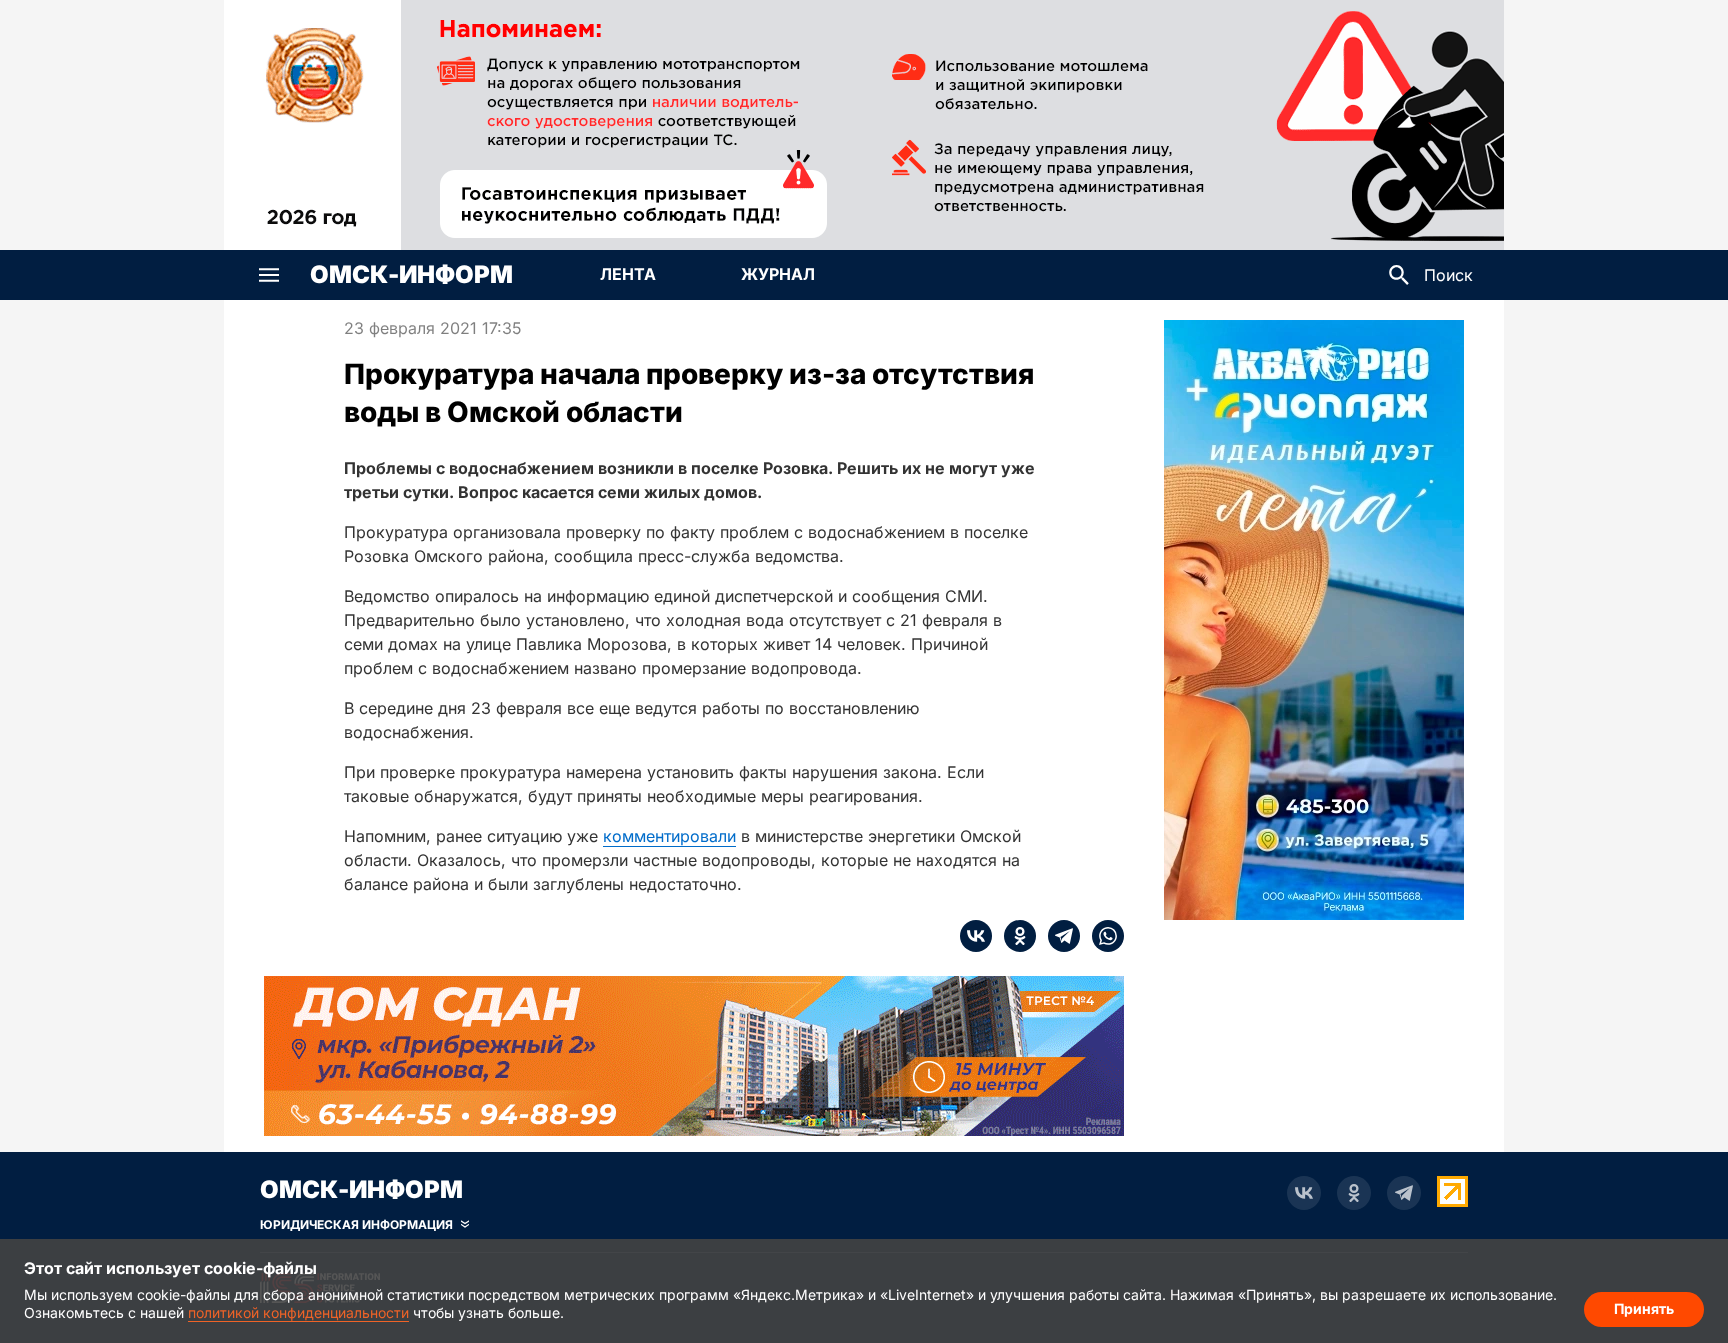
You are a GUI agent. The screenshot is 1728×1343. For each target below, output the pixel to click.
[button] (269, 275)
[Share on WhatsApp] (1102, 936)
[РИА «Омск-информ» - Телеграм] (1404, 1193)
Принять (1644, 1308)
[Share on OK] (1014, 936)
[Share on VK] (976, 936)
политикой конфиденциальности (298, 1312)
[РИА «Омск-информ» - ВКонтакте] (1304, 1193)
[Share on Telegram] (1058, 936)
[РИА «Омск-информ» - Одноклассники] (1354, 1193)
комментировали (669, 836)
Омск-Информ (411, 275)
